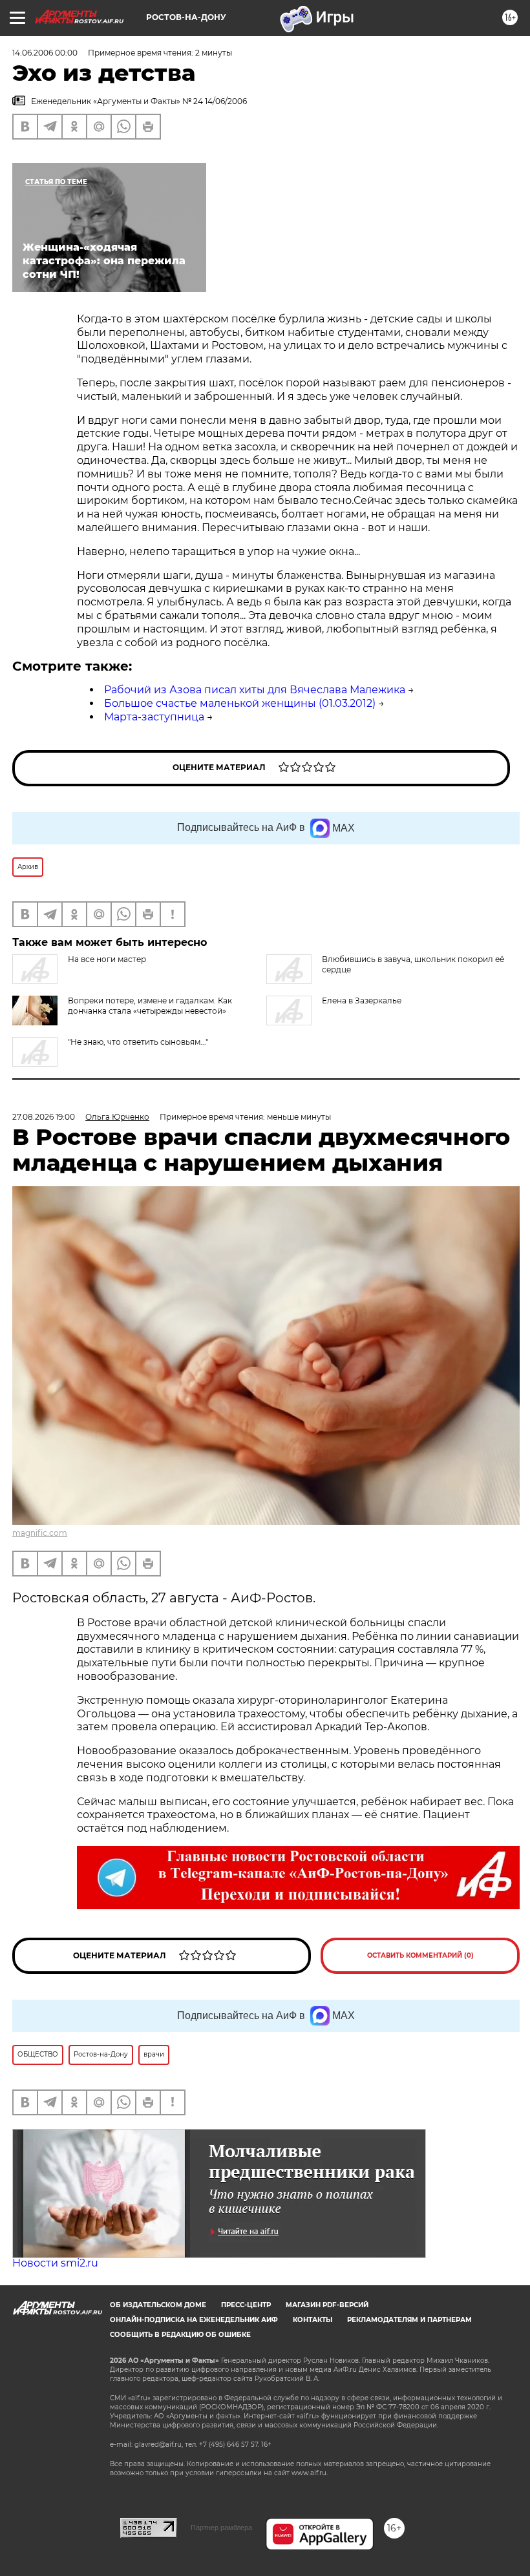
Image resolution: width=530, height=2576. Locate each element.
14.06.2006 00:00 (45, 53)
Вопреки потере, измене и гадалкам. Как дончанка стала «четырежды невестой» (150, 1006)
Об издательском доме (158, 2305)
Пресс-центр (246, 2305)
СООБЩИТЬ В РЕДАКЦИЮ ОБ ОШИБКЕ (180, 2335)
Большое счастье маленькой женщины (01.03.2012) (240, 703)
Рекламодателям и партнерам (409, 2320)
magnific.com (40, 1533)
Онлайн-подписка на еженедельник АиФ (194, 2320)
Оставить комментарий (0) (420, 1955)
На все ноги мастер (107, 959)
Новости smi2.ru (55, 2263)
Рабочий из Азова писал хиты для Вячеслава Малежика (255, 690)
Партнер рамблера (221, 2528)
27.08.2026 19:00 (44, 1117)
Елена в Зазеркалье (362, 1000)
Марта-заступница (154, 717)
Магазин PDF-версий (327, 2305)
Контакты (313, 2320)
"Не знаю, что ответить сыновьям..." (138, 1042)
